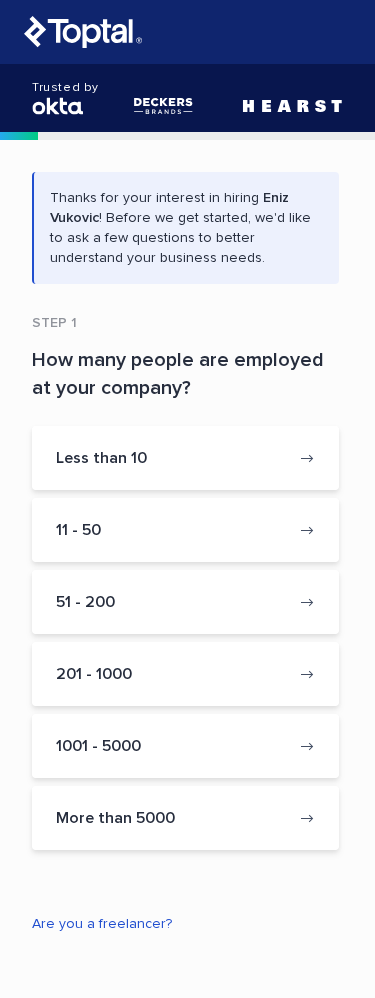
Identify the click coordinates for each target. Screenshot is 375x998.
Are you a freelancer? (102, 924)
